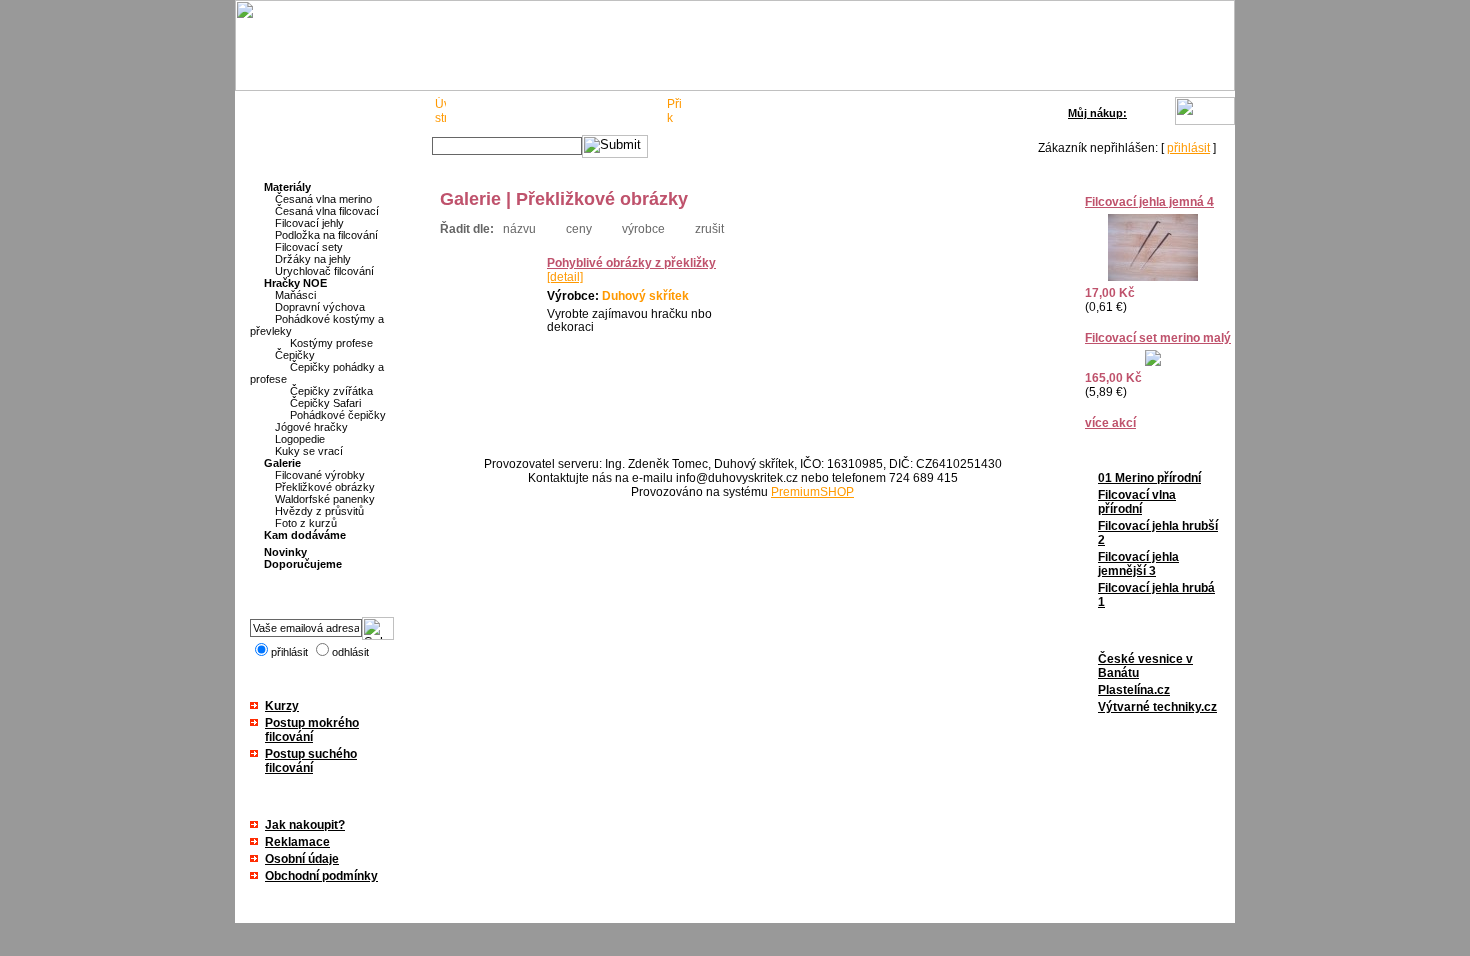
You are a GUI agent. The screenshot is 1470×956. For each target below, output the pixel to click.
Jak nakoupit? (305, 825)
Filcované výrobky (320, 475)
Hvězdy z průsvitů (319, 511)
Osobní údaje (302, 859)
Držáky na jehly (313, 259)
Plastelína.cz (1134, 690)
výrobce (643, 229)
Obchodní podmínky (321, 876)
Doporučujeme (303, 564)
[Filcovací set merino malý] (1153, 362)
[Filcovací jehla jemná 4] (1153, 277)
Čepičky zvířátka (331, 391)
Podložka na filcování (326, 235)
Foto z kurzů (306, 523)
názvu (519, 229)
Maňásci (295, 295)
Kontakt (630, 112)
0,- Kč (1155, 111)
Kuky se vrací (309, 451)
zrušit (709, 229)
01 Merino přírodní (1149, 478)
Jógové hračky (311, 427)
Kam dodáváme (305, 535)
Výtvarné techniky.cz (1157, 707)
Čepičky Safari (325, 403)
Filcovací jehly (309, 223)
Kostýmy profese (331, 343)
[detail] (565, 277)
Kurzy (282, 706)
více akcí (1110, 423)
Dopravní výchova (320, 307)
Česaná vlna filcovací (327, 211)
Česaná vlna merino (323, 199)
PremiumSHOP (812, 492)
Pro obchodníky (551, 112)
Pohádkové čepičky (338, 415)
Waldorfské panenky (325, 499)
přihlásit (1188, 148)
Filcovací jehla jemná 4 (1149, 202)
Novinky (285, 552)
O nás (477, 112)
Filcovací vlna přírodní (1137, 502)
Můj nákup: (1097, 113)
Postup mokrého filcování (312, 730)
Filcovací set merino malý (1158, 338)
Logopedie (300, 439)
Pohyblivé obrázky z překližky (631, 263)
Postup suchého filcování (311, 761)
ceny (579, 229)
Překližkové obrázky (325, 487)
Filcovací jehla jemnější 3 (1138, 564)
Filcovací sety (309, 247)
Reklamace (297, 842)
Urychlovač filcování (324, 271)
